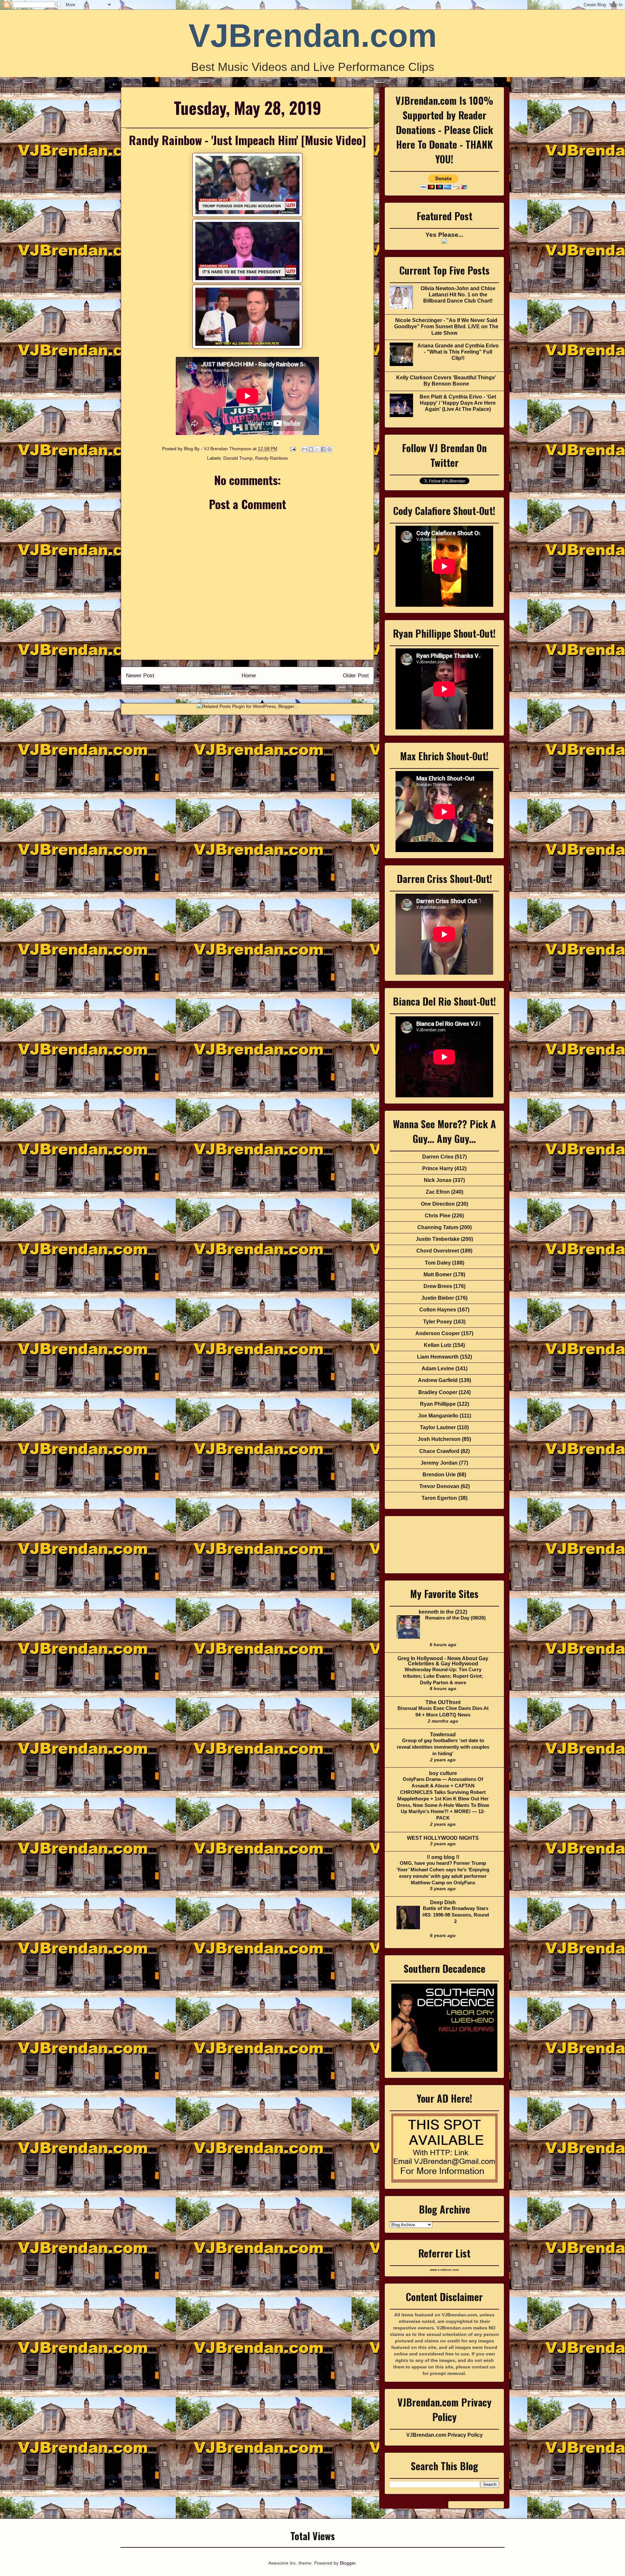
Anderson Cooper (438, 1333)
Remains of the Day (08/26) (455, 1618)
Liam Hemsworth (438, 1357)
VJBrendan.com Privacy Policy (444, 2435)
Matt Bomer (438, 1274)
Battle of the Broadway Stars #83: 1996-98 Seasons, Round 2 (456, 1915)
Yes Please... (444, 235)
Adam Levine (438, 1369)
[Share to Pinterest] (329, 449)
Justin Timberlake (438, 1239)
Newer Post (140, 676)
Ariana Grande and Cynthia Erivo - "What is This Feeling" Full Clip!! (458, 352)
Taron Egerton (439, 1498)
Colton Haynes (438, 1310)
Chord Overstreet (438, 1251)
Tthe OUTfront (443, 1702)
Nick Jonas (438, 1180)
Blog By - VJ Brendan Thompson (218, 449)
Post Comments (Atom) (262, 693)
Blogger (348, 2563)
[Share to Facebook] (323, 449)
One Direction (438, 1204)
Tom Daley (438, 1263)
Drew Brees (438, 1286)
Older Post (356, 676)
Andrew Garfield (438, 1380)
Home (249, 676)
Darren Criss (438, 1157)
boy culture (443, 1773)
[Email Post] (292, 449)
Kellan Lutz (438, 1345)
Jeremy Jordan (439, 1463)
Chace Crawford (439, 1451)
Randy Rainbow (271, 458)
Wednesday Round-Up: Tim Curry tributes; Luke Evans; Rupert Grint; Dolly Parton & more (443, 1676)
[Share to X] (317, 449)
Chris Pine (438, 1216)
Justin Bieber (438, 1298)
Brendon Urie (439, 1475)
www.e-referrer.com (444, 2270)
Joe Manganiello (438, 1416)
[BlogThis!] (311, 449)
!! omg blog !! (443, 1857)
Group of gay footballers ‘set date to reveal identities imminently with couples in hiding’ (443, 1747)
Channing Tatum (438, 1227)
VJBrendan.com (313, 35)
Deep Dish (443, 1902)
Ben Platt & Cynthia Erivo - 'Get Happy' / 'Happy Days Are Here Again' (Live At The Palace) (458, 403)
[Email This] (305, 449)
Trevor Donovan (439, 1486)
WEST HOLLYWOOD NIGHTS (443, 1838)
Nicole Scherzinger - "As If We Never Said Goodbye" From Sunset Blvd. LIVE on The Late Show (446, 326)
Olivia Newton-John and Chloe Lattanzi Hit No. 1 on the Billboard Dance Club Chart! (458, 295)
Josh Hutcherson (439, 1439)
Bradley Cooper (438, 1392)
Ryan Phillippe (438, 1404)
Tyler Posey (438, 1322)
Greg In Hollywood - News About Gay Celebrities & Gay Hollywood (443, 1661)
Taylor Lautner (438, 1427)
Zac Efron (438, 1192)
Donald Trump (238, 458)
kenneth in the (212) (443, 1612)
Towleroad (443, 1735)
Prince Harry (438, 1168)
